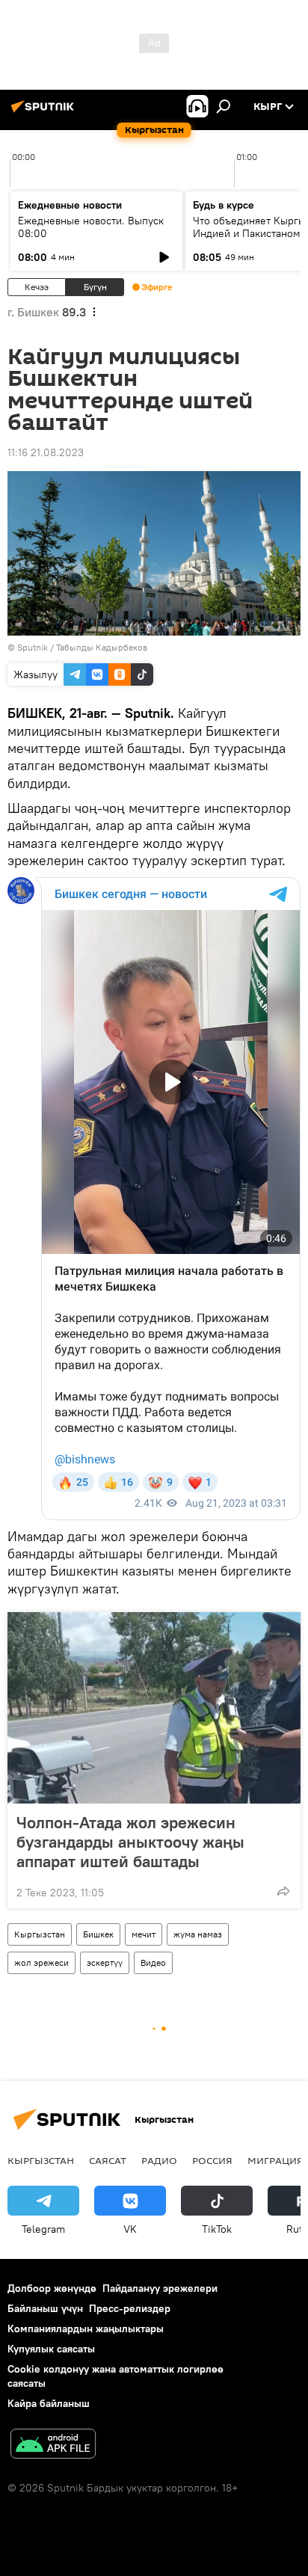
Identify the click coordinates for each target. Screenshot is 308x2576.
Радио (159, 2160)
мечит (144, 1934)
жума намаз (198, 1934)
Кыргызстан (40, 1934)
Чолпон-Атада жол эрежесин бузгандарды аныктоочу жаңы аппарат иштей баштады (130, 1842)
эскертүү (105, 1962)
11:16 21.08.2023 (46, 452)
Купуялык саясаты (51, 2349)
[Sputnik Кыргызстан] (45, 112)
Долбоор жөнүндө (52, 2288)
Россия (212, 2160)
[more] (283, 1891)
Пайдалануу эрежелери (160, 2288)
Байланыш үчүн (45, 2308)
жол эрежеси (41, 1962)
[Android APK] (53, 2446)
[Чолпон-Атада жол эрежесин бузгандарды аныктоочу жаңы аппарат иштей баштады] (154, 1708)
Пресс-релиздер (130, 2308)
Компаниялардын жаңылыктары (86, 2328)
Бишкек (98, 1934)
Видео (153, 1962)
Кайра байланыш (49, 2403)
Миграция (275, 2160)
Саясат (108, 2160)
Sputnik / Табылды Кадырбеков (82, 647)
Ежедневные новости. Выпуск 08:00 (91, 227)
